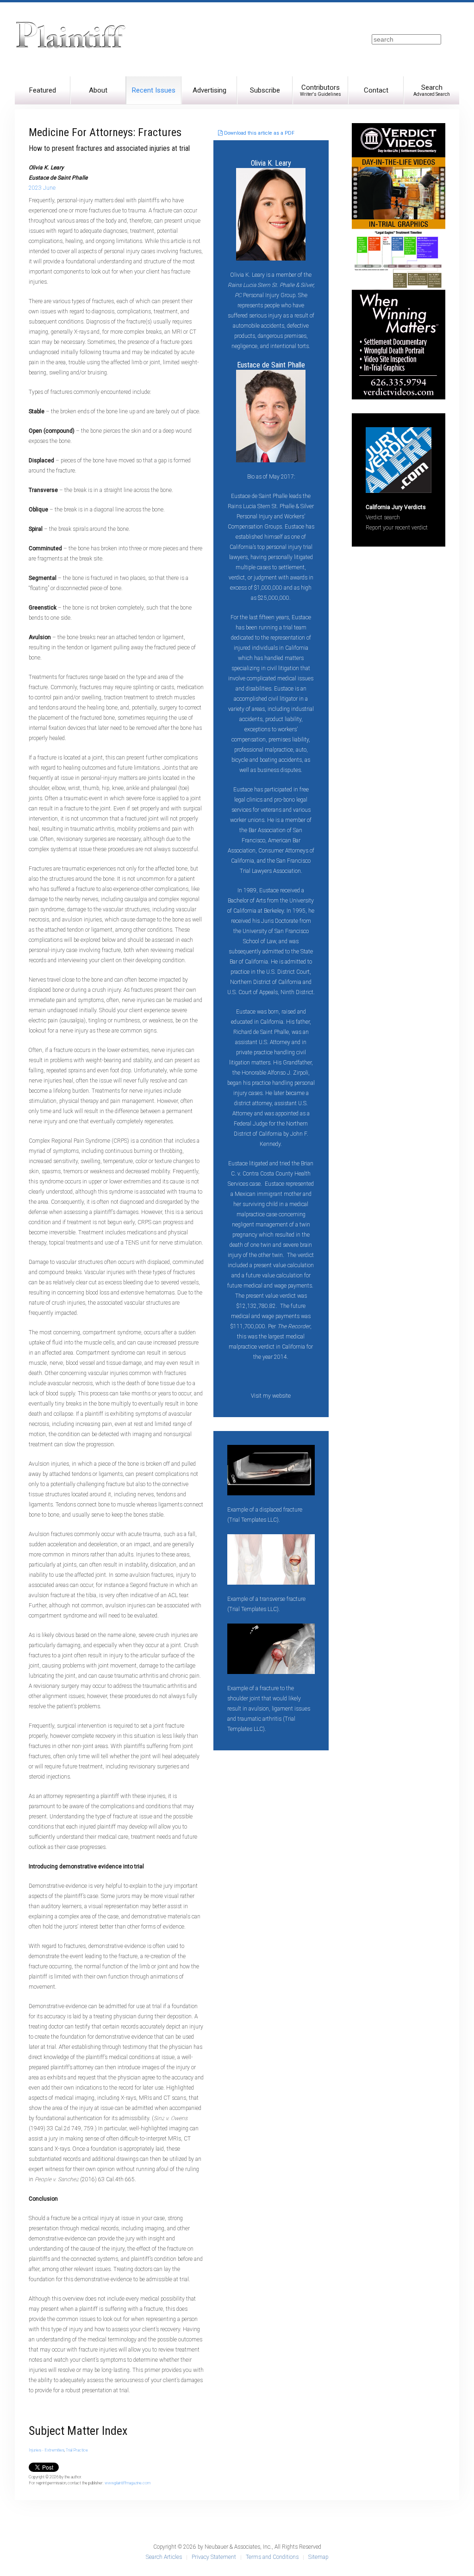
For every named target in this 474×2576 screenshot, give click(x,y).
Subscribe (265, 90)
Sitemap (318, 2557)
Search (432, 90)
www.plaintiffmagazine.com (128, 2483)
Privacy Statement (214, 2557)
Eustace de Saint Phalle (271, 365)
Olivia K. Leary (271, 163)
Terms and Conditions (272, 2557)
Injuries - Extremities (47, 2450)
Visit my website (271, 1396)
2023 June (42, 188)
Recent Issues (154, 90)
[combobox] (406, 39)
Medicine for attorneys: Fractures (105, 132)
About (98, 90)
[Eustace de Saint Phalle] (271, 415)
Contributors (321, 90)
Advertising (209, 90)
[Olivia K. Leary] (271, 214)
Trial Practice (77, 2450)
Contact (376, 90)
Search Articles (164, 2557)
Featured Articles (43, 95)
